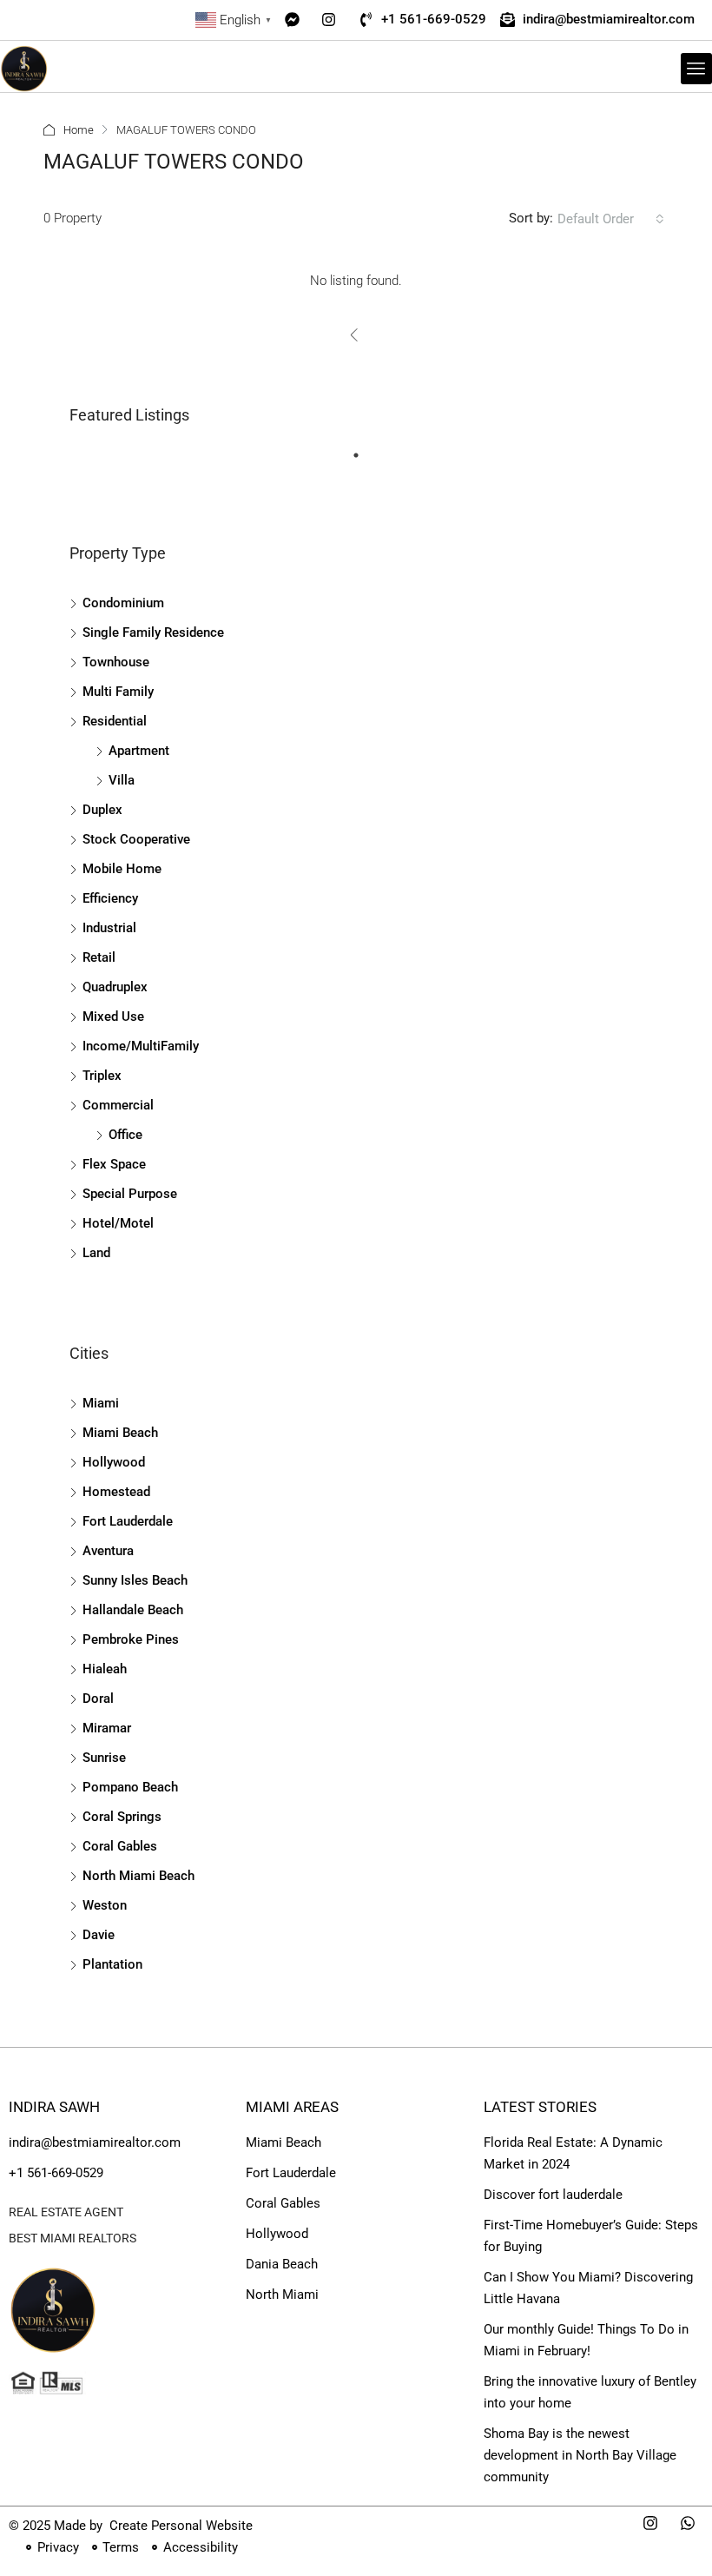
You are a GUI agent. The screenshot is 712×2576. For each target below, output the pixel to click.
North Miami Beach (138, 1876)
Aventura (108, 1551)
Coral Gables (120, 1846)
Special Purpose (130, 1194)
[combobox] (611, 219)
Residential (115, 721)
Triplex (102, 1076)
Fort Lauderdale (128, 1521)
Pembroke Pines (131, 1639)
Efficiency (110, 898)
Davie (99, 1935)
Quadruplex (115, 987)
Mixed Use (113, 1016)
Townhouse (116, 662)
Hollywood (114, 1462)
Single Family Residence (153, 632)
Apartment (139, 751)
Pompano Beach (130, 1787)
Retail (99, 957)
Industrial (109, 928)
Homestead (116, 1492)
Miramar (107, 1728)
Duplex (102, 810)
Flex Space (114, 1164)
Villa (122, 780)
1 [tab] (365, 462)
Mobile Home (122, 869)
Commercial (118, 1105)
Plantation (112, 1964)
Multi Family (118, 692)
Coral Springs (122, 1817)
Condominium (123, 603)
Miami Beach (120, 1433)
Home (79, 130)
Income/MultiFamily (141, 1046)
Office (125, 1135)
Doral (98, 1699)
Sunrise (104, 1758)
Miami (101, 1403)
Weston (105, 1905)
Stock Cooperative (136, 839)
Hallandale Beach (133, 1610)
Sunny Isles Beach (135, 1580)
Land (96, 1253)
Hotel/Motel (118, 1223)
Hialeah (105, 1669)
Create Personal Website (179, 2526)
